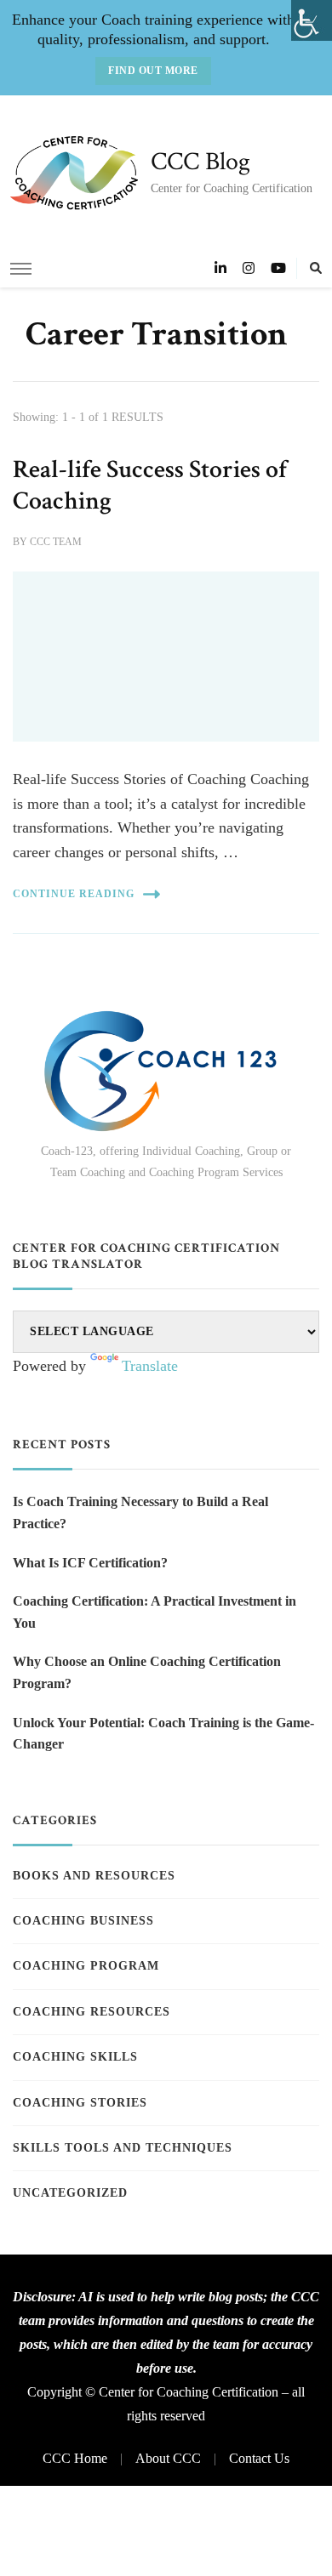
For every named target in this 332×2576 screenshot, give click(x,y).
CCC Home (75, 2458)
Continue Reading (74, 894)
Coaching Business (83, 1921)
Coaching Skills (75, 2057)
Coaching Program (86, 1966)
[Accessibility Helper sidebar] (312, 20)
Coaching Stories (80, 2103)
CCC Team (56, 542)
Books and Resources (94, 1876)
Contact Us (259, 2458)
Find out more (153, 71)
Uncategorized (70, 2193)
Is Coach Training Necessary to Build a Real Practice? (140, 1513)
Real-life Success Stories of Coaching (150, 486)
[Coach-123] (166, 1071)
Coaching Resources (92, 2012)
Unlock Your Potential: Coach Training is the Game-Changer (163, 1734)
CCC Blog (200, 162)
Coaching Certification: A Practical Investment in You (155, 1612)
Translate (150, 1366)
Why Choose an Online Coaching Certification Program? (147, 1672)
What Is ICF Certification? (90, 1563)
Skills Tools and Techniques (123, 2148)
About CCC (168, 2458)
